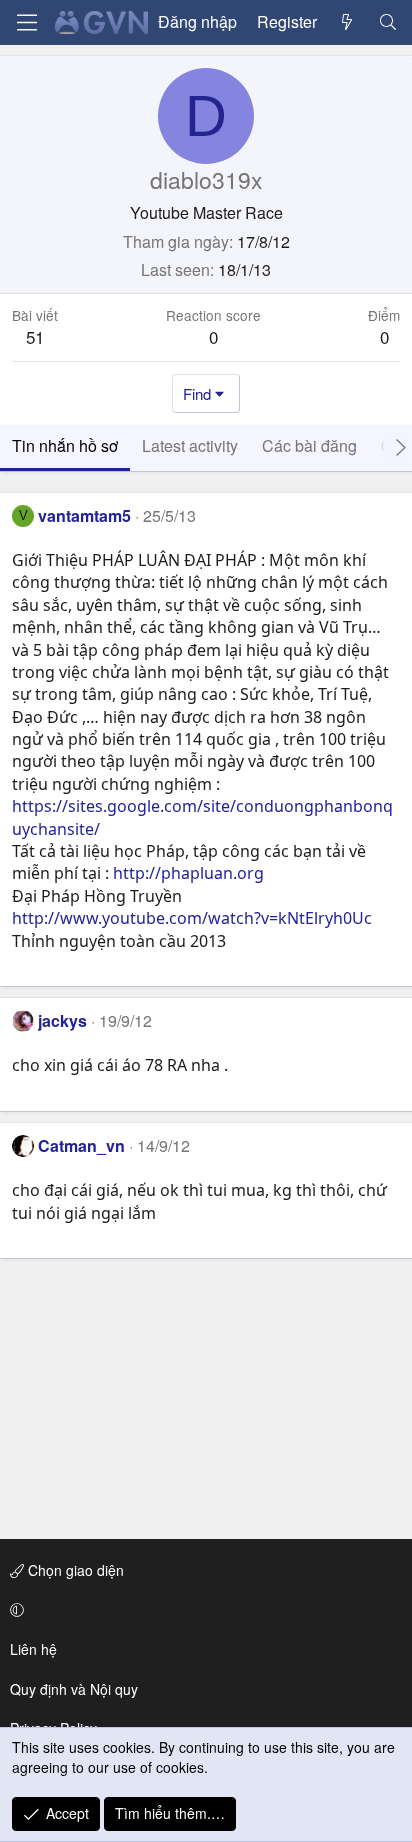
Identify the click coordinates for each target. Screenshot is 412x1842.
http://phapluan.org (188, 873)
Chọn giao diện (74, 1570)
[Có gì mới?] (347, 22)
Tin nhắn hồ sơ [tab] (65, 445)
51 (35, 336)
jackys (62, 1020)
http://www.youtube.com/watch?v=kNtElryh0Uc (192, 918)
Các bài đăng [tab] (309, 445)
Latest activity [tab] (190, 445)
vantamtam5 (84, 515)
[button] (202, 1610)
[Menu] (27, 22)
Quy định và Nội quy (74, 1689)
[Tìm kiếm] (387, 22)
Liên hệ (33, 1649)
